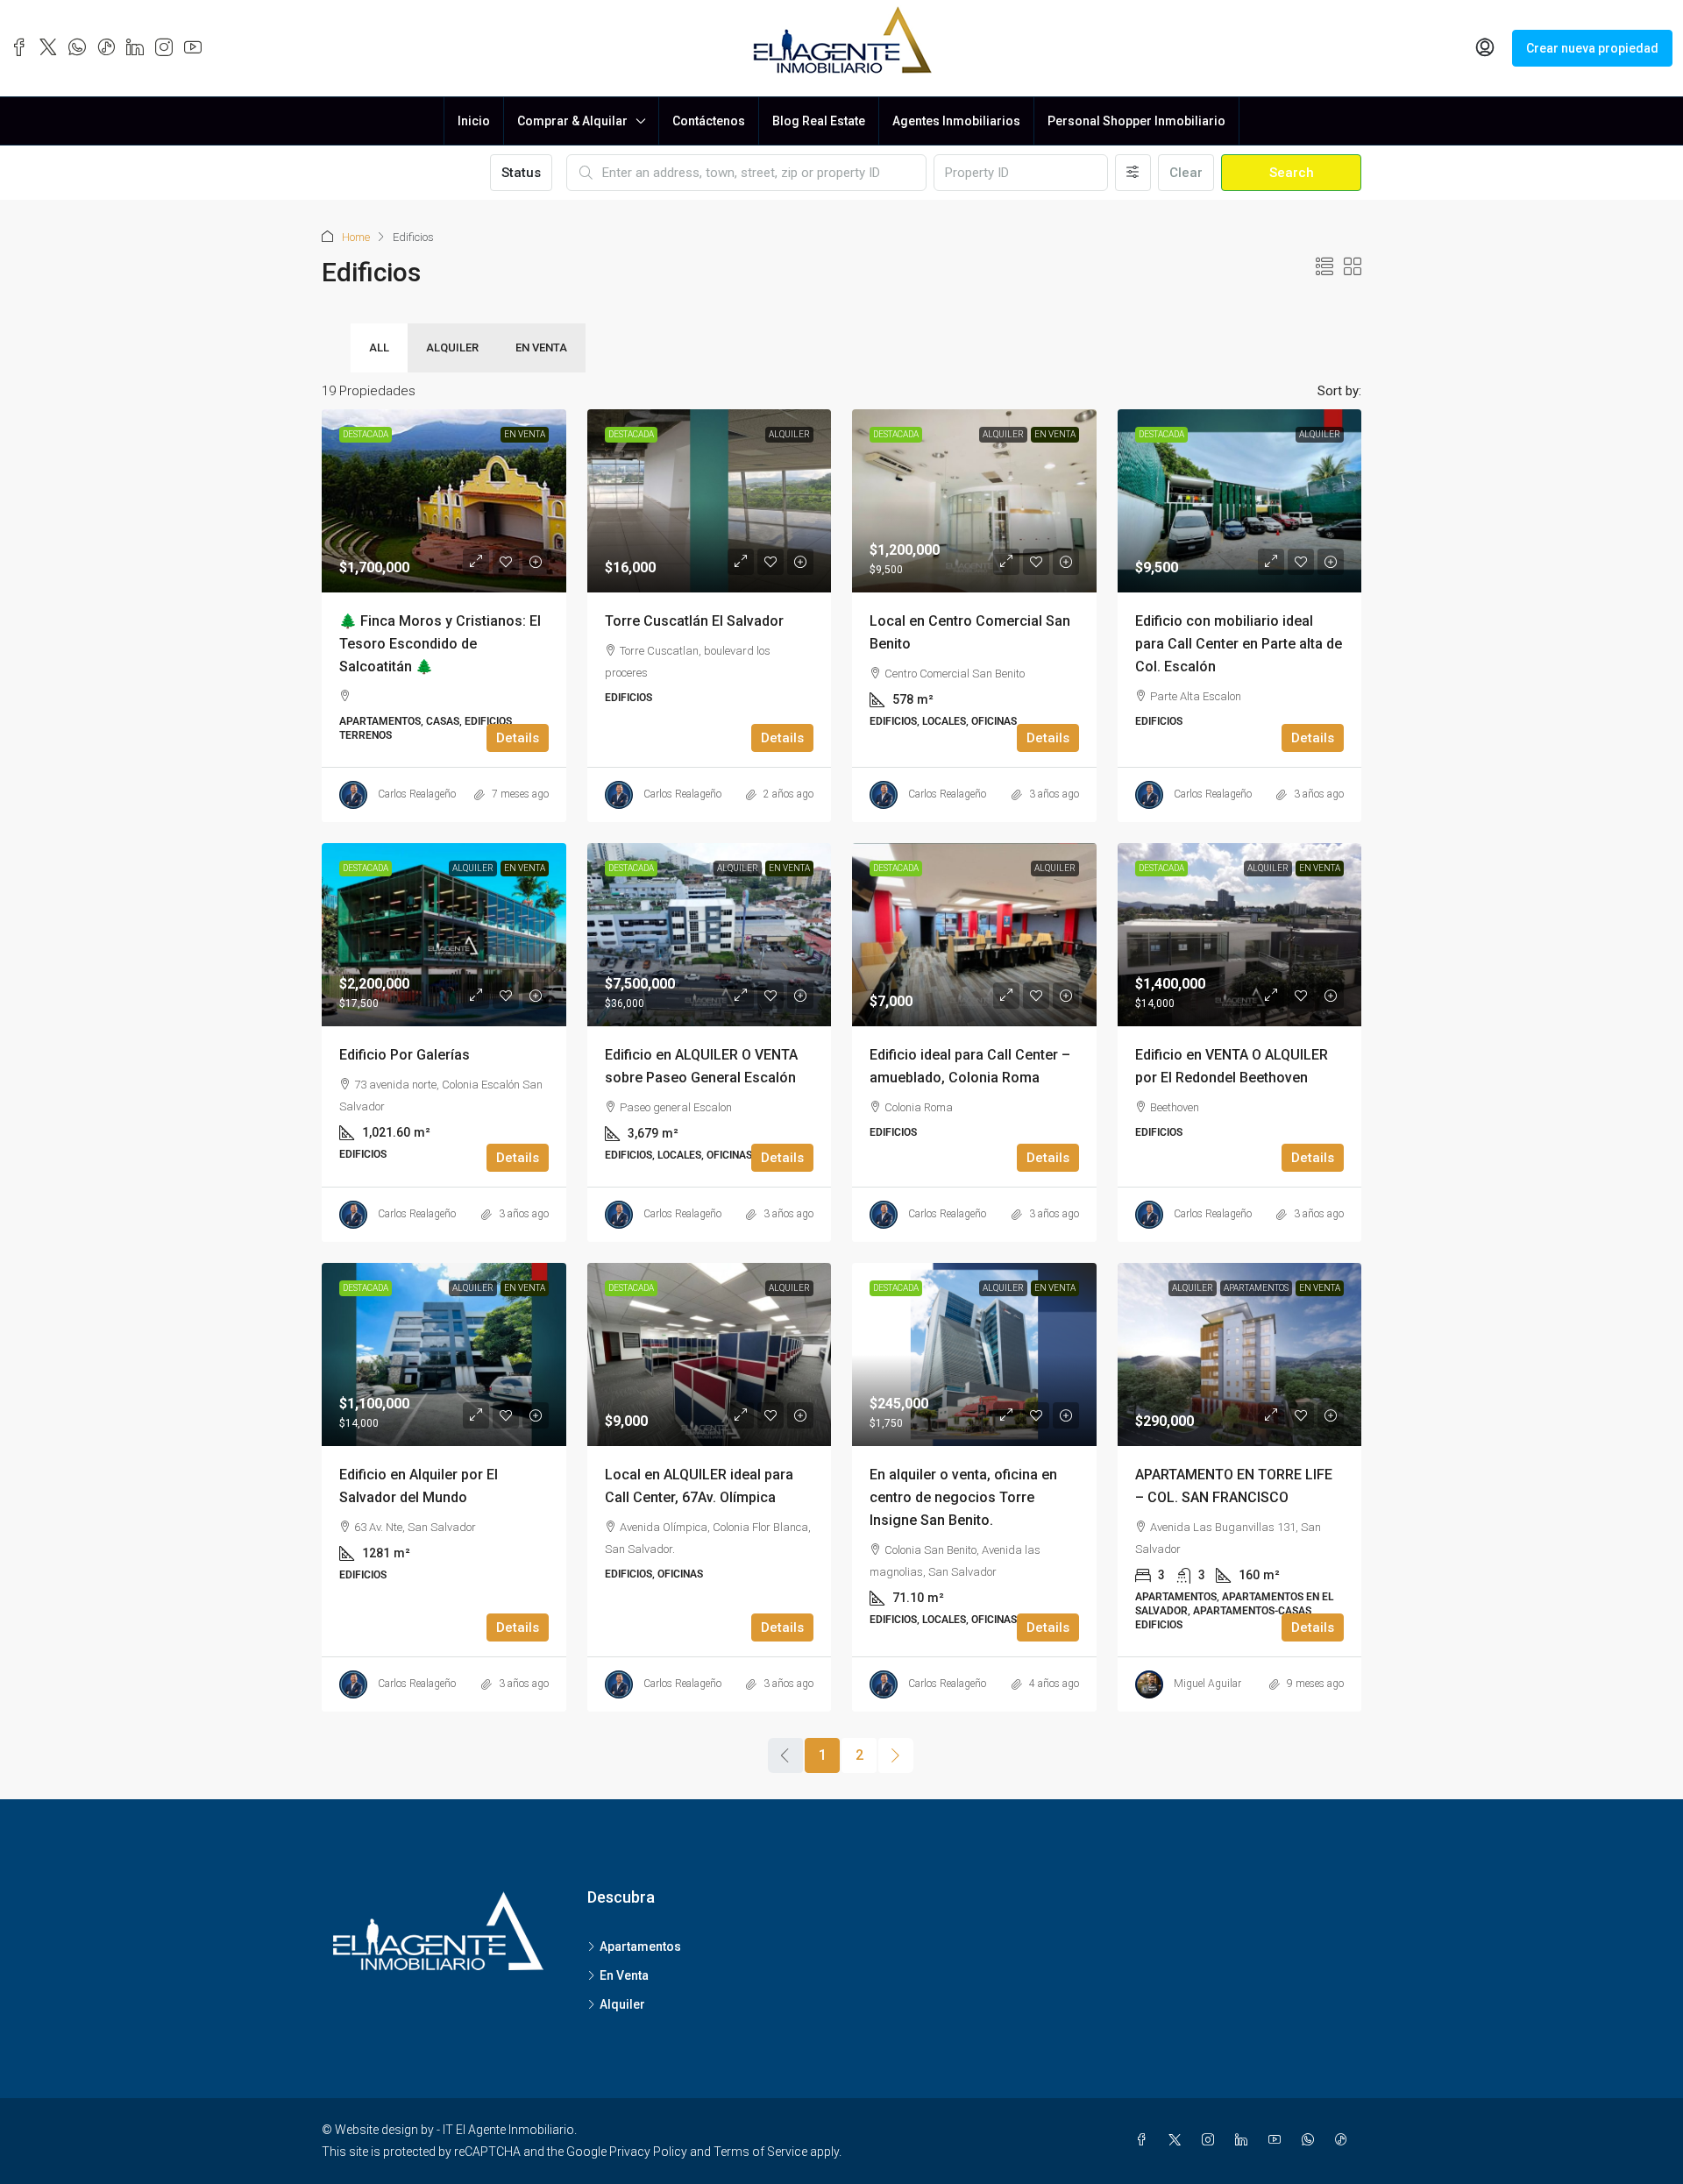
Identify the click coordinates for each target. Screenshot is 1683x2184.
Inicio (474, 121)
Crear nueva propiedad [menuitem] (1592, 48)
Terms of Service (760, 2152)
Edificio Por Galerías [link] (405, 1055)
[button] (1324, 267)
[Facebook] (1145, 2140)
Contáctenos (709, 121)
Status (521, 173)
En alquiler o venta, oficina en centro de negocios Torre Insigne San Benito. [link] (963, 1497)
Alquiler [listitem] (622, 2004)
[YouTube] (1278, 2140)
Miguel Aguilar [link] (1207, 1684)
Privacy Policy (648, 2152)
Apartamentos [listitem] (640, 1946)
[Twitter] (1178, 2140)
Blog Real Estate (819, 121)
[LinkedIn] (1245, 2140)
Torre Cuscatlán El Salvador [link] (694, 621)
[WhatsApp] (1311, 2140)
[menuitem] (1485, 48)
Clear (1186, 173)
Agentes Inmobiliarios (956, 121)
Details (518, 738)
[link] (444, 501)
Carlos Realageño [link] (417, 794)
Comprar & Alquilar (572, 121)
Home (356, 237)
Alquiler (452, 347)
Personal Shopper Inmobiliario (1136, 121)
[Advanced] (1133, 173)
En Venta (541, 347)
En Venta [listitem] (624, 1975)
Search (1292, 173)
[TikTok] (1345, 2140)
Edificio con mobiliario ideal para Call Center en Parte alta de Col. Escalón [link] (1239, 644)
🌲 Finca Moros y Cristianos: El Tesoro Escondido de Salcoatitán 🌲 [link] (440, 644)
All (379, 347)
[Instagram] (1211, 2140)
